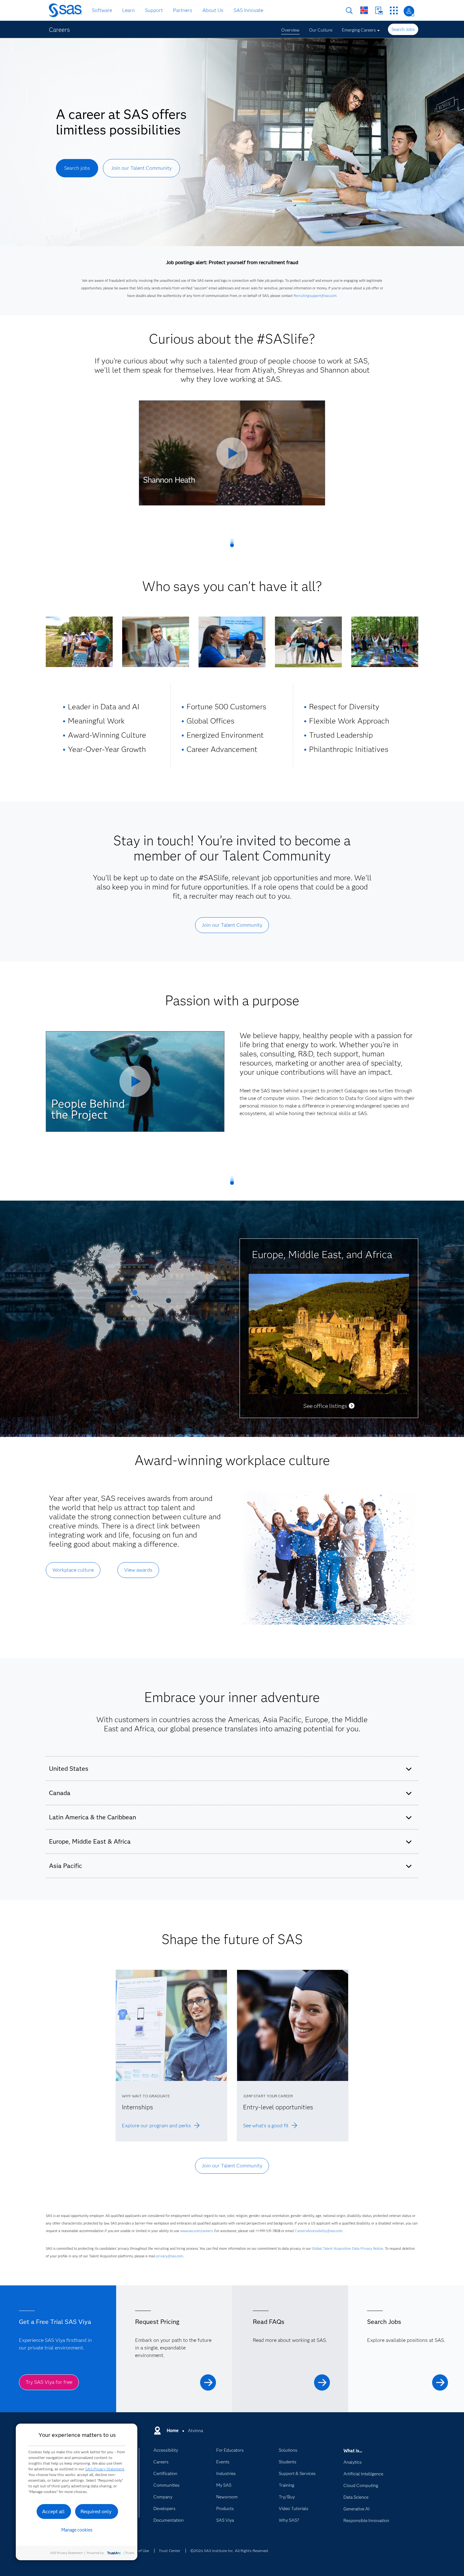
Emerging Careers (359, 30)
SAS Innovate (248, 10)
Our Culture (321, 30)
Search (349, 11)
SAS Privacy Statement (105, 2469)
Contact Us (379, 11)
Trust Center (170, 2551)
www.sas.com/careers (196, 2231)
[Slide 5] (169, 1303)
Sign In (409, 11)
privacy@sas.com (170, 2256)
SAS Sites (394, 11)
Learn (128, 10)
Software (102, 10)
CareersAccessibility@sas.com (318, 2231)
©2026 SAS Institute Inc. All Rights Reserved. (230, 2551)
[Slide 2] (109, 1323)
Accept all (53, 2511)
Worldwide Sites (364, 10)
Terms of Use (138, 2551)
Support (154, 10)
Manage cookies (77, 2530)
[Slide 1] (135, 1295)
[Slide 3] (96, 1294)
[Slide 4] (95, 1299)
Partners (183, 10)
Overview (290, 30)
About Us (213, 10)
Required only (96, 2511)
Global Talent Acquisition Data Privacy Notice (348, 2248)
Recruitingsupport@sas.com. (315, 296)
